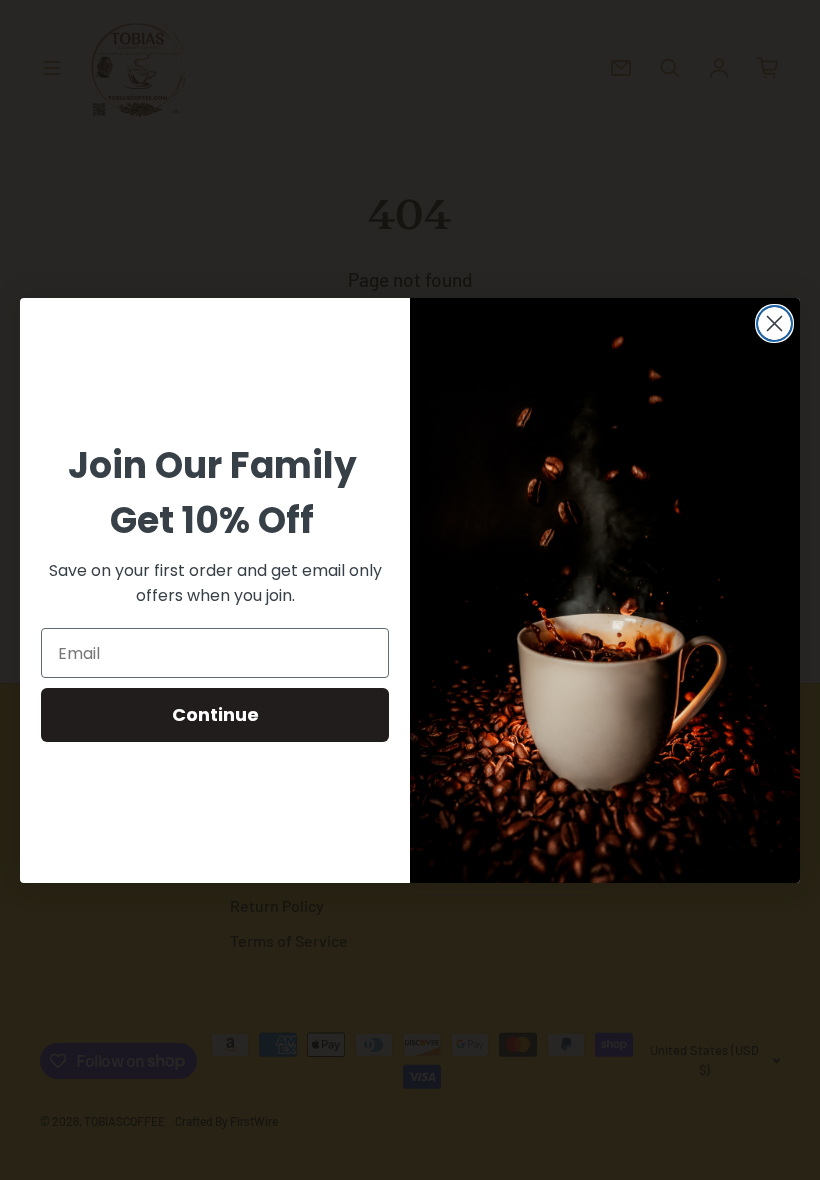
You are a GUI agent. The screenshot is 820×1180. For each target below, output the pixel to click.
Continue (215, 714)
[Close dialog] (774, 323)
